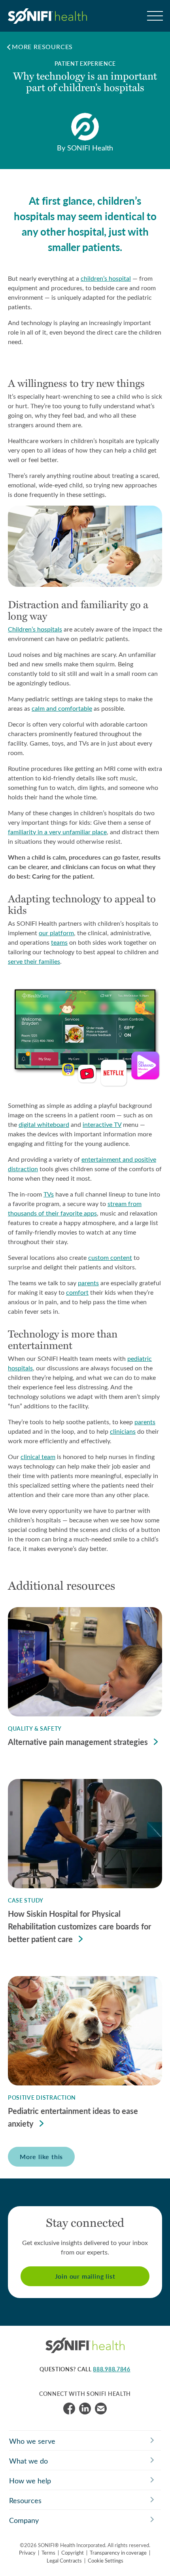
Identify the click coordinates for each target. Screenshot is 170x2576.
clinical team (38, 1456)
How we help (30, 2481)
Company (24, 2520)
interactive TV (102, 1124)
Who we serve (32, 2441)
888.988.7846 (111, 2369)
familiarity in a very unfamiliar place (57, 832)
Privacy (27, 2552)
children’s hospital (106, 278)
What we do (28, 2461)
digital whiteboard (44, 1124)
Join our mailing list (85, 2276)
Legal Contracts (64, 2560)
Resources (25, 2500)
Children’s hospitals (35, 629)
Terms (48, 2552)
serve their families (34, 961)
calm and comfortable (62, 708)
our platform (56, 933)
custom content (110, 1257)
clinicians (123, 1431)
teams (59, 942)
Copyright (73, 2552)
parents (88, 1283)
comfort (77, 1292)
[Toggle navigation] (154, 16)
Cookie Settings (106, 2560)
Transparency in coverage (118, 2552)
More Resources (42, 47)
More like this (41, 2156)
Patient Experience (85, 64)
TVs (49, 1194)
